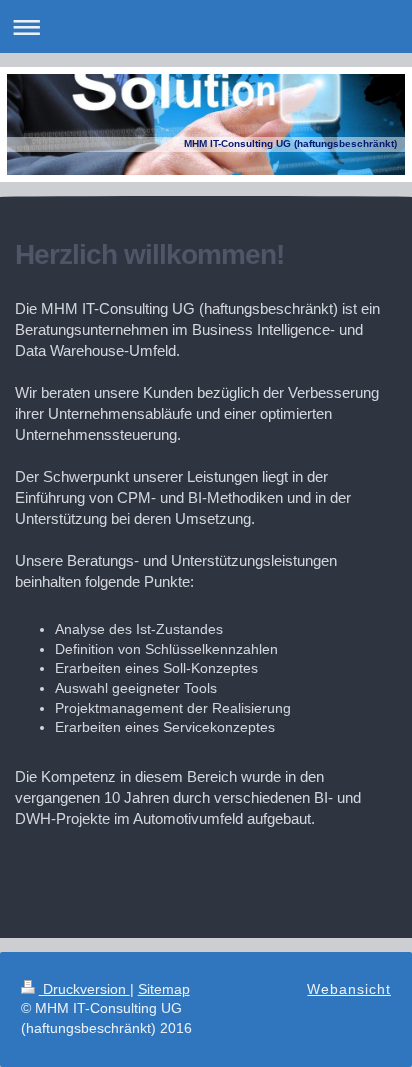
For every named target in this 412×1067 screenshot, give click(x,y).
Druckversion (84, 989)
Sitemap (164, 989)
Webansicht (349, 989)
